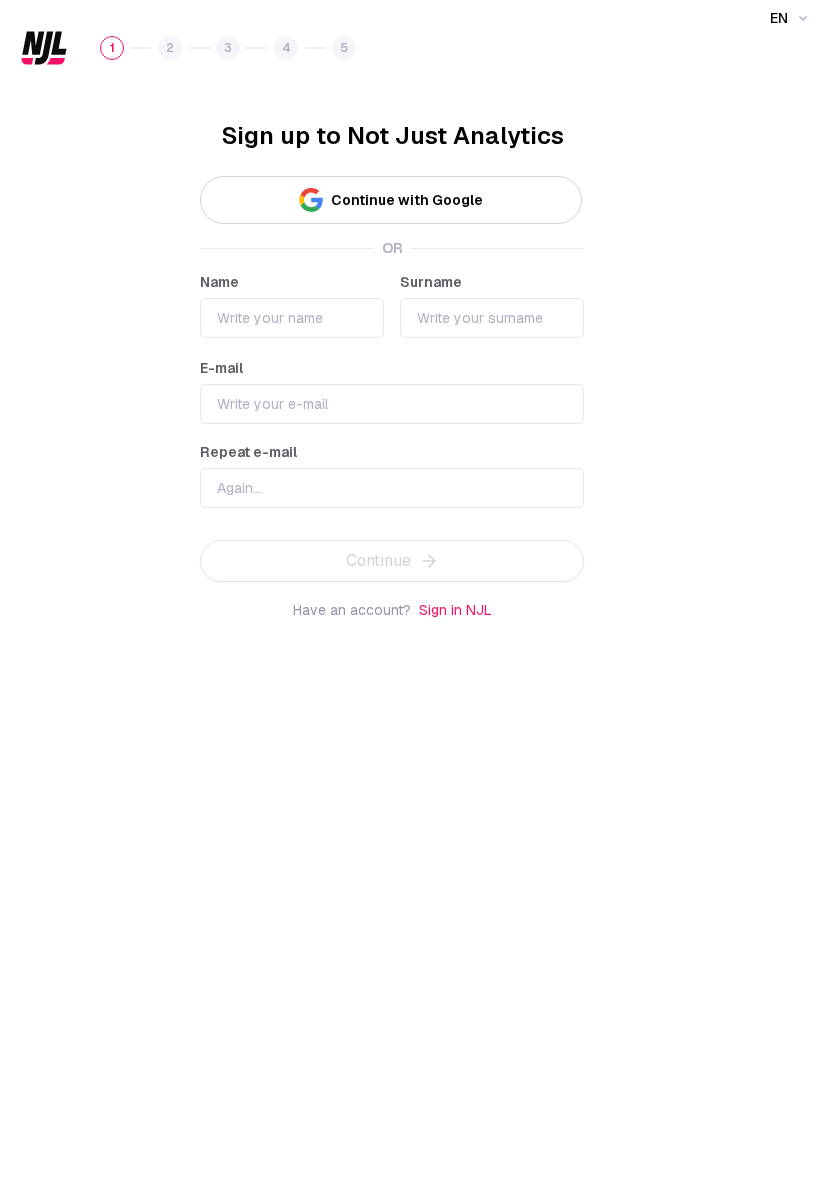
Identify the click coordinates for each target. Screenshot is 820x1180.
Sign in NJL (455, 610)
